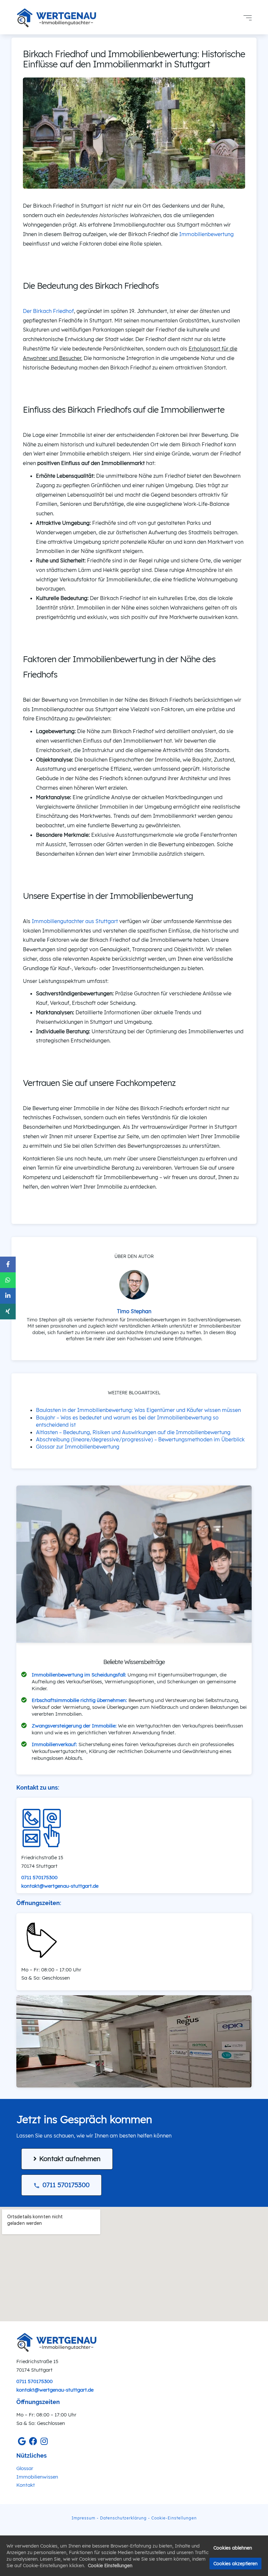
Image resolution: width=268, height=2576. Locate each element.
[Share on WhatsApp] (8, 1280)
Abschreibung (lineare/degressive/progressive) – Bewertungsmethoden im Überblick (140, 1439)
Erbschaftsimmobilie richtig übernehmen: (79, 1700)
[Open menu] (248, 18)
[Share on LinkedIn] (8, 1296)
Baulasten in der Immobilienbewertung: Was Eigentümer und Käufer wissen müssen (138, 1410)
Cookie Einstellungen (110, 2566)
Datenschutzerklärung (123, 2518)
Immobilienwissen (37, 2477)
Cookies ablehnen (233, 2548)
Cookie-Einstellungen (174, 2518)
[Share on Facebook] (8, 1264)
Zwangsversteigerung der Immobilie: (74, 1726)
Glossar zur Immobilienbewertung (78, 1447)
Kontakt (26, 2485)
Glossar (25, 2468)
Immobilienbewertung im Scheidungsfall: (79, 1675)
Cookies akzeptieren (235, 2564)
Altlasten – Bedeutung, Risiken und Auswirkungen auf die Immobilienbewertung (133, 1432)
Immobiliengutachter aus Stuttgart (75, 921)
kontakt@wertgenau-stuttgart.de (60, 1886)
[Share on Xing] (8, 1312)
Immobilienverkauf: (54, 1744)
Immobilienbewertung (206, 234)
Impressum (84, 2518)
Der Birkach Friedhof (48, 311)
